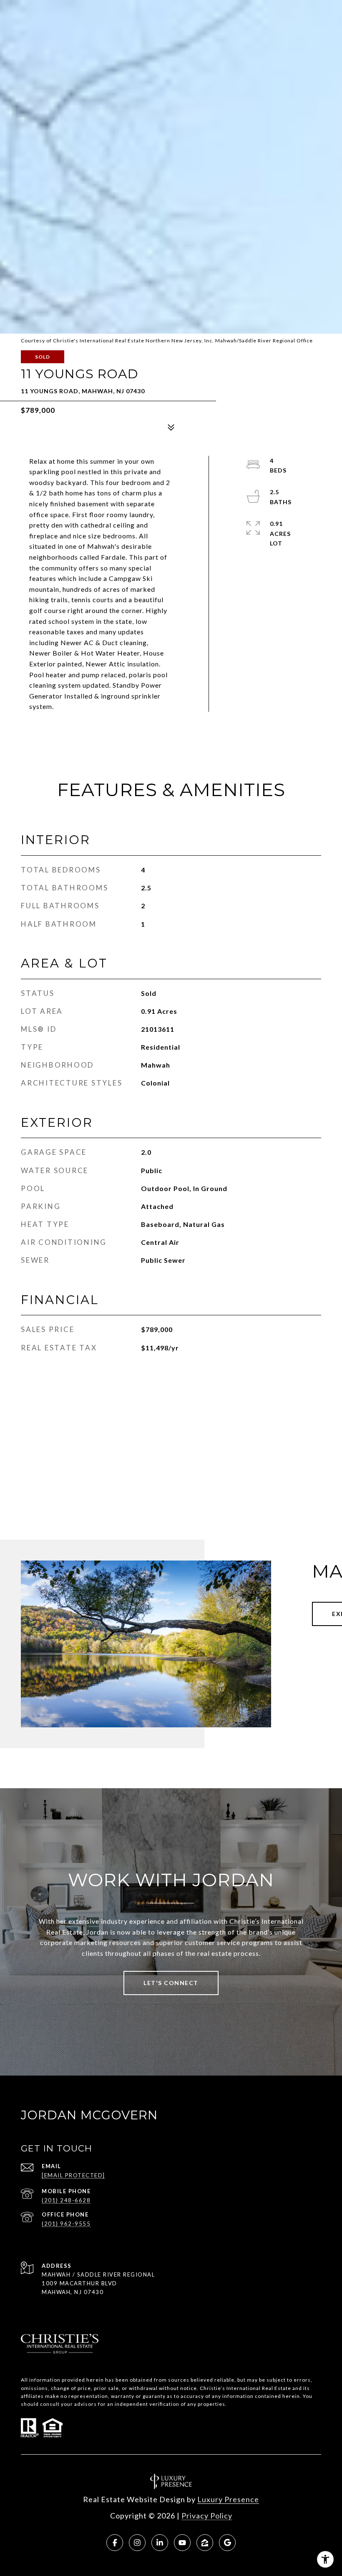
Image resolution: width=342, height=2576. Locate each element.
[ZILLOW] (205, 2543)
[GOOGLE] (227, 2543)
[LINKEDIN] (160, 2543)
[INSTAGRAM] (137, 2543)
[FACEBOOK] (115, 2543)
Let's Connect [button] (171, 1983)
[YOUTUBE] (182, 2543)
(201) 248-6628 (66, 2200)
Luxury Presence (228, 2499)
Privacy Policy (207, 2516)
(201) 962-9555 (66, 2224)
